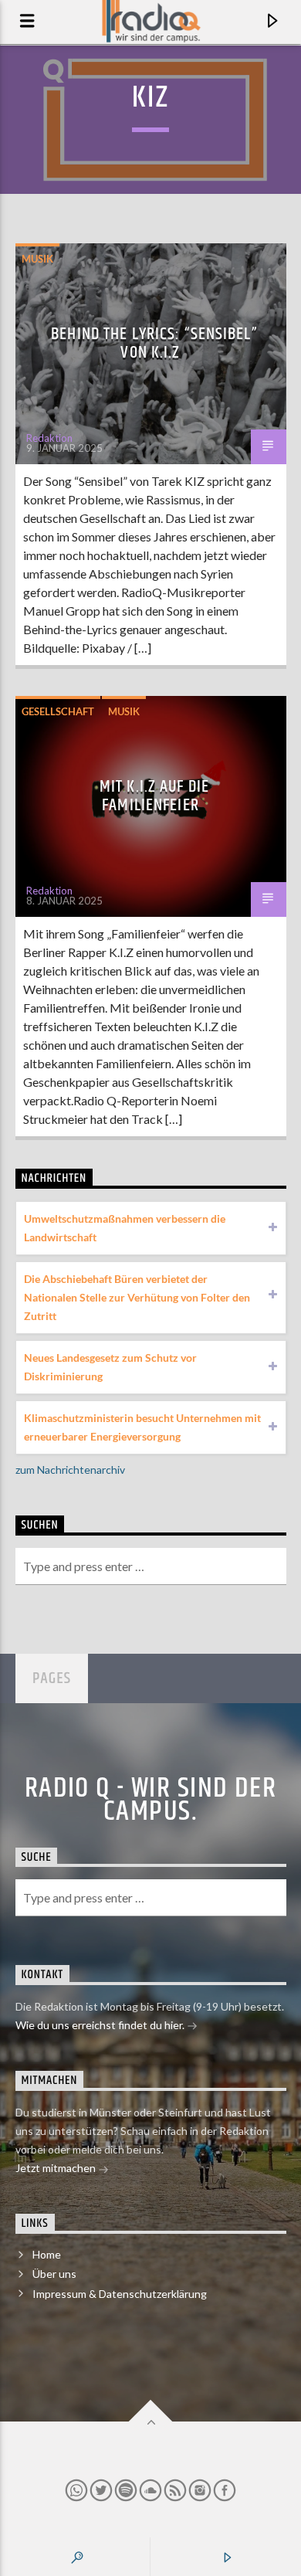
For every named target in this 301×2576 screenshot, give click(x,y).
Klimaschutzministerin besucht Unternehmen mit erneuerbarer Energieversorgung (142, 1427)
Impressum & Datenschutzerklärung (120, 2294)
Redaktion (49, 438)
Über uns (54, 2274)
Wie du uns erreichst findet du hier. (101, 2025)
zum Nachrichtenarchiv (70, 1470)
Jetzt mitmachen (57, 2168)
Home (47, 2254)
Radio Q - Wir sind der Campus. (151, 1800)
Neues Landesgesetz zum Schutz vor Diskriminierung (110, 1367)
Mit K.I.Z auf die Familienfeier (154, 796)
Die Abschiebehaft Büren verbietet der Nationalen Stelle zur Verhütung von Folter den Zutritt (137, 1297)
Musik (37, 259)
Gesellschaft (58, 711)
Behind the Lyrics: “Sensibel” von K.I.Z (154, 343)
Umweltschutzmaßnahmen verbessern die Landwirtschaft (125, 1228)
